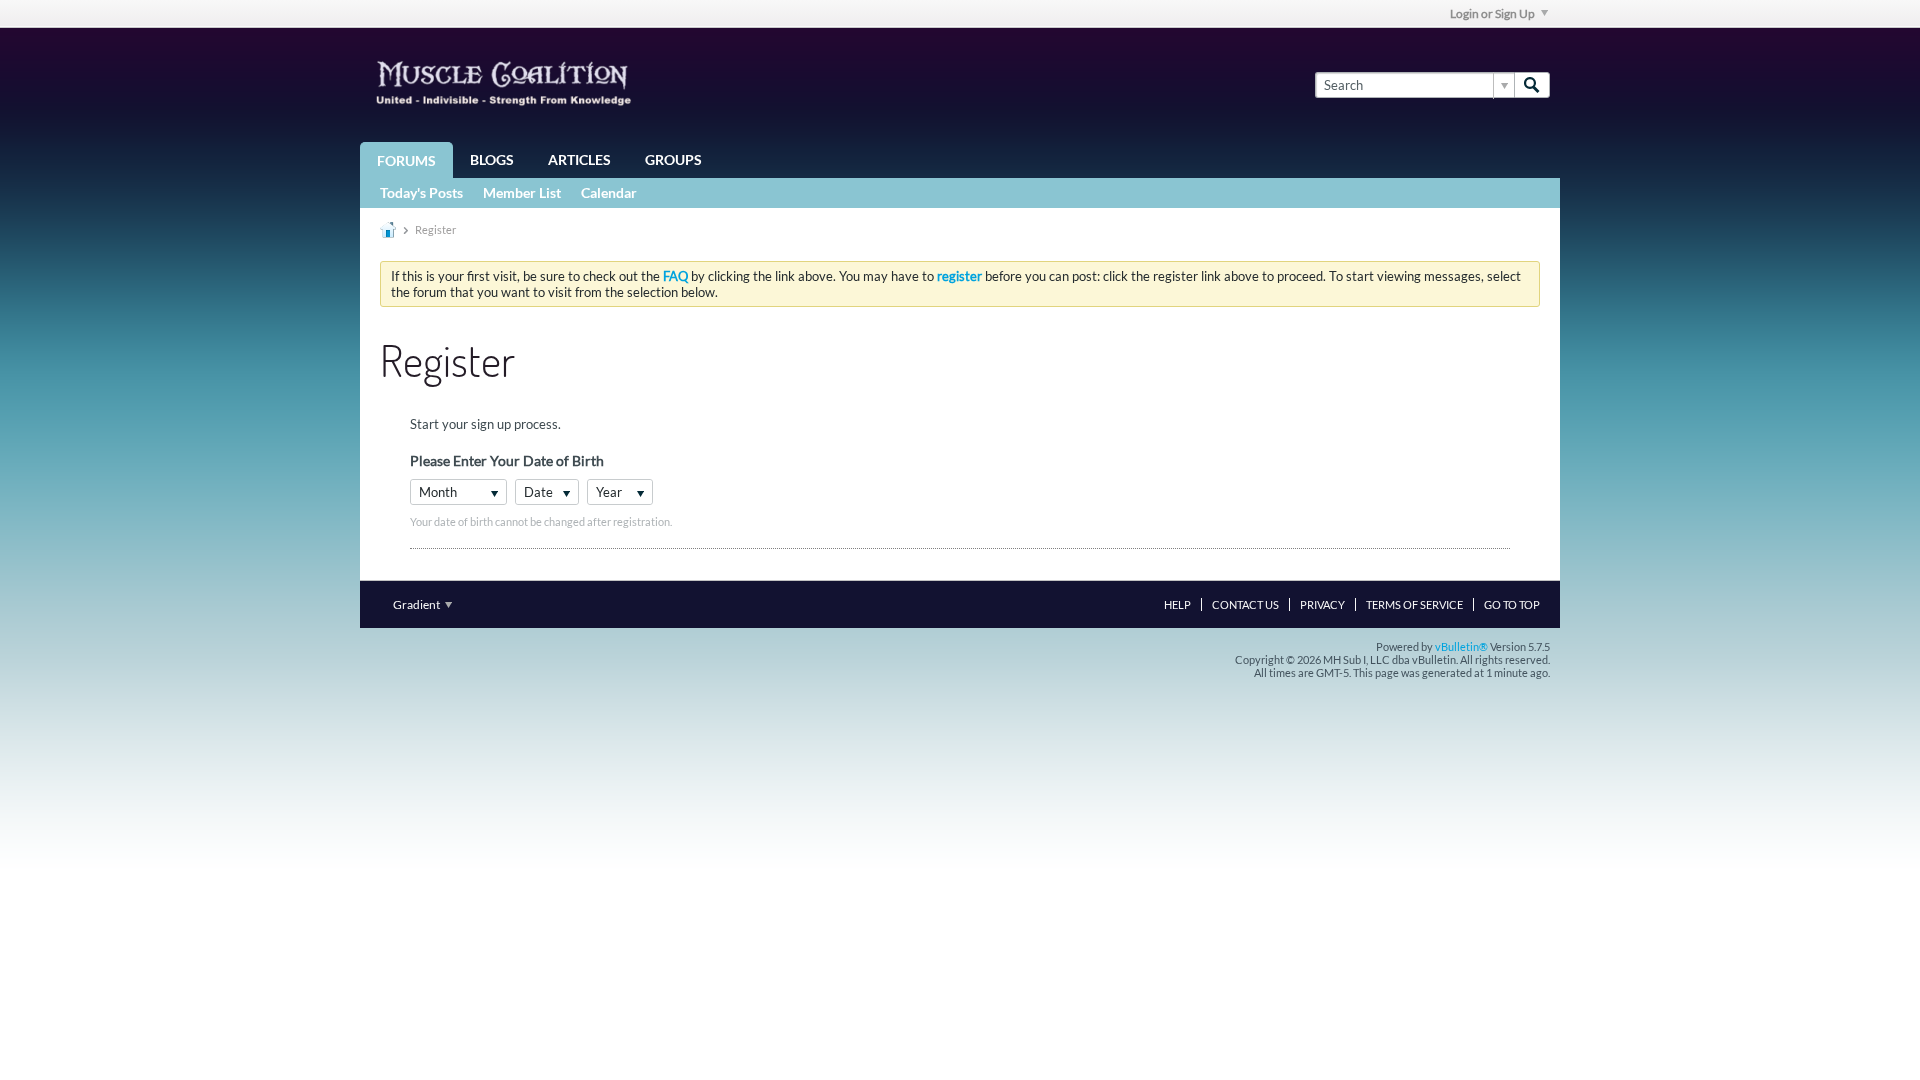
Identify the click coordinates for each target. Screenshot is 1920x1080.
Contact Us (1245, 604)
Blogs (492, 159)
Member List (522, 192)
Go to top (1512, 604)
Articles (579, 159)
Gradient (417, 604)
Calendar (609, 192)
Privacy (1322, 604)
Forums (406, 160)
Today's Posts (421, 192)
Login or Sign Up (1492, 13)
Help (1177, 604)
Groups (673, 159)
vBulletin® (1461, 646)
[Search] (1532, 85)
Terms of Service (1414, 604)
